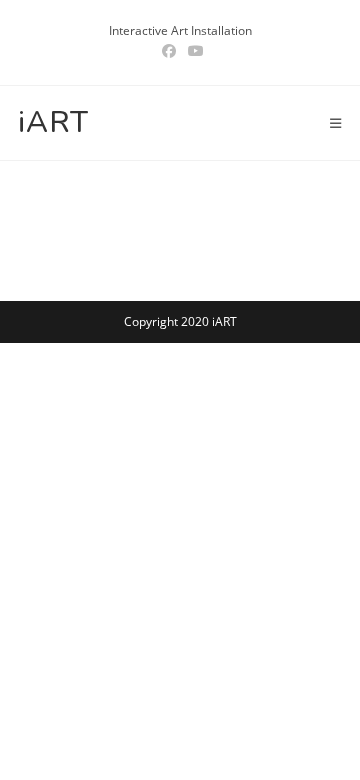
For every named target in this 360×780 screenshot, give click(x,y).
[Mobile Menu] (336, 123)
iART (53, 122)
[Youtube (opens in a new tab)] (193, 51)
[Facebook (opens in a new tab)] (169, 51)
